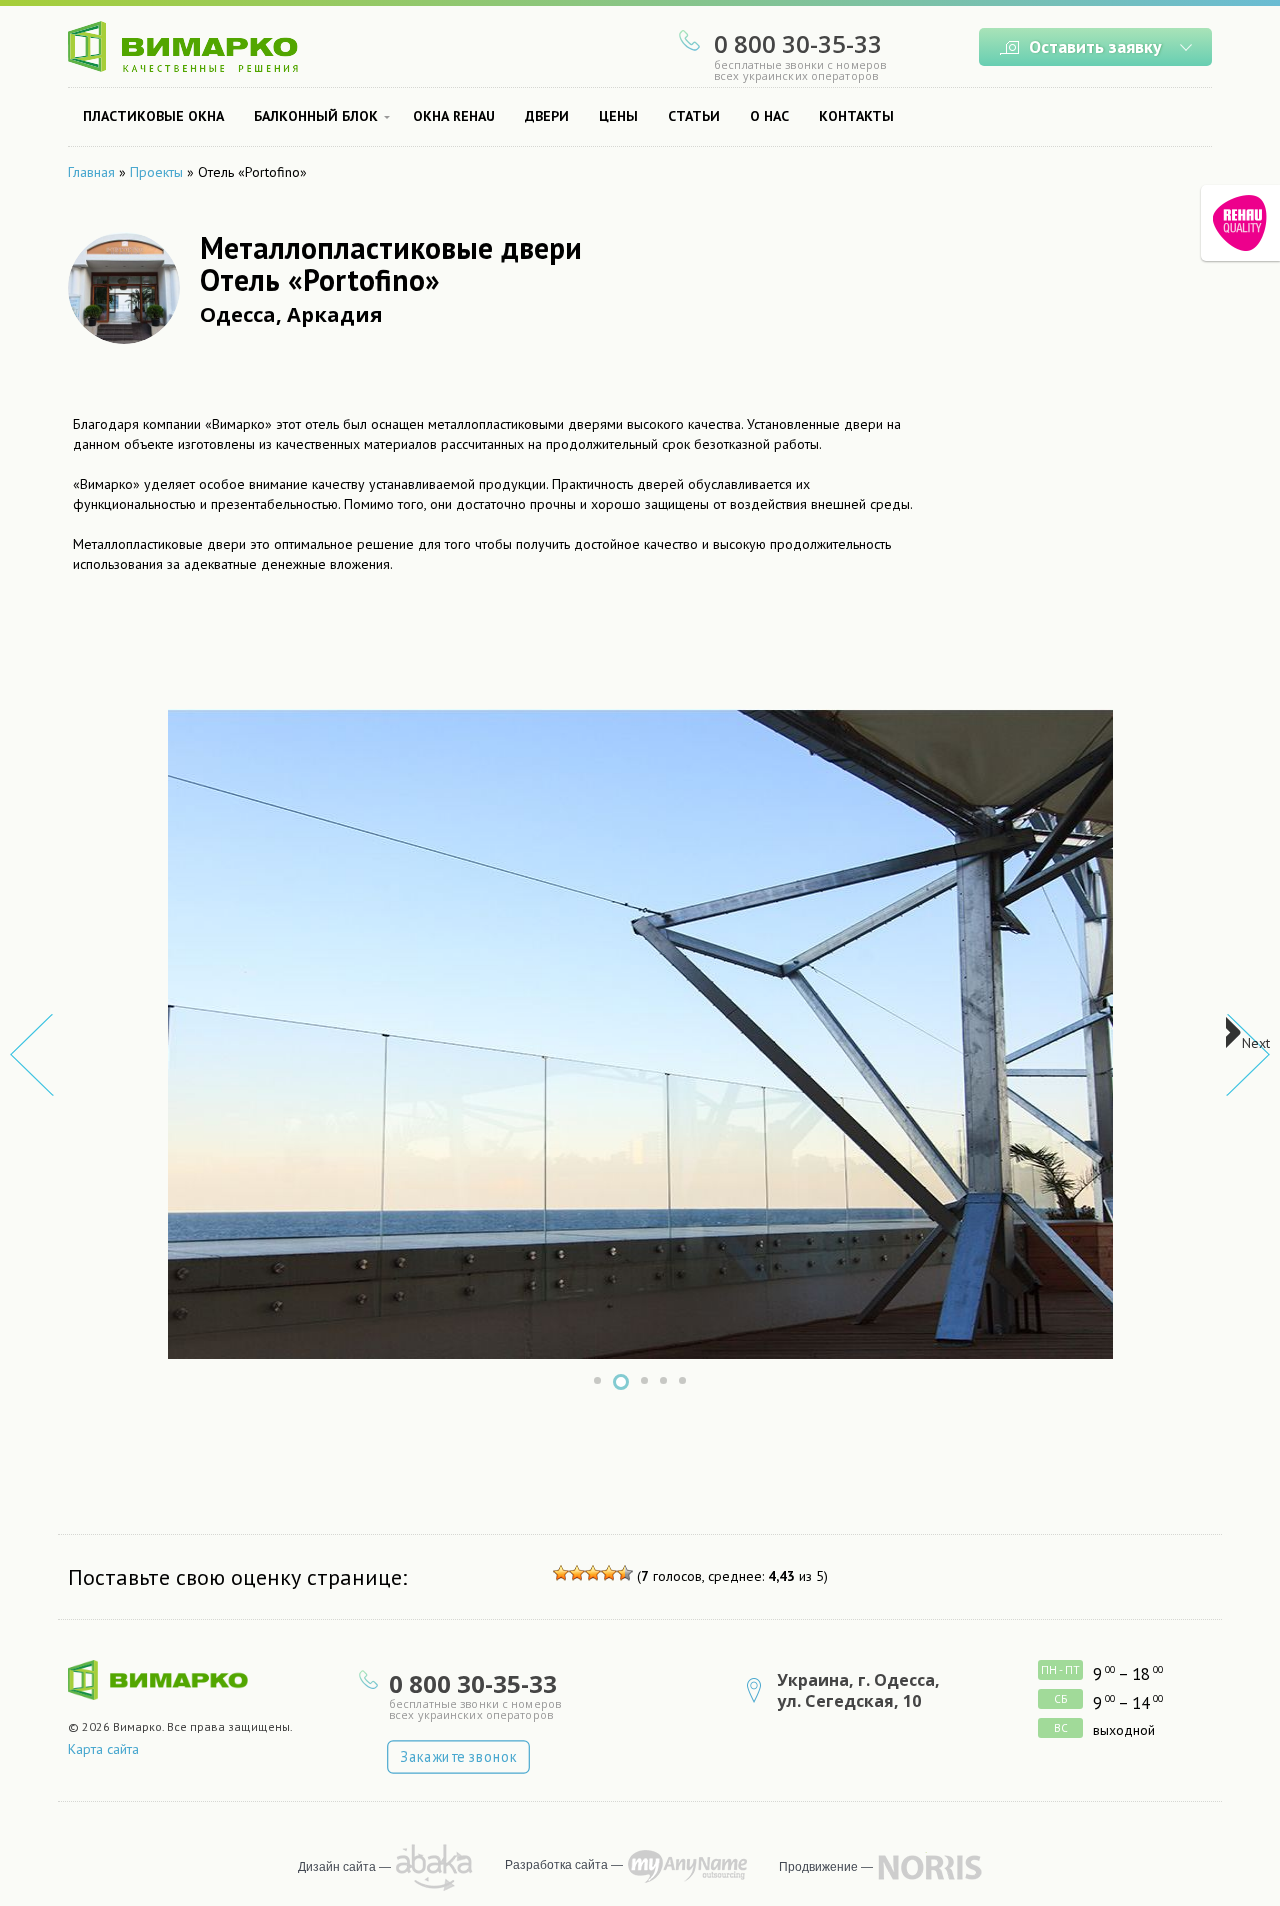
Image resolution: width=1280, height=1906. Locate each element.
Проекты (156, 172)
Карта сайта (103, 1749)
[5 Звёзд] (625, 1573)
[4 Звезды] (609, 1573)
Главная (91, 172)
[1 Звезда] (561, 1573)
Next (1256, 1043)
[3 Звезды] (593, 1573)
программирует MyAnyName (687, 1866)
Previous (32, 1055)
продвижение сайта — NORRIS (930, 1867)
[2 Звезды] (577, 1573)
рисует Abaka (434, 1867)
